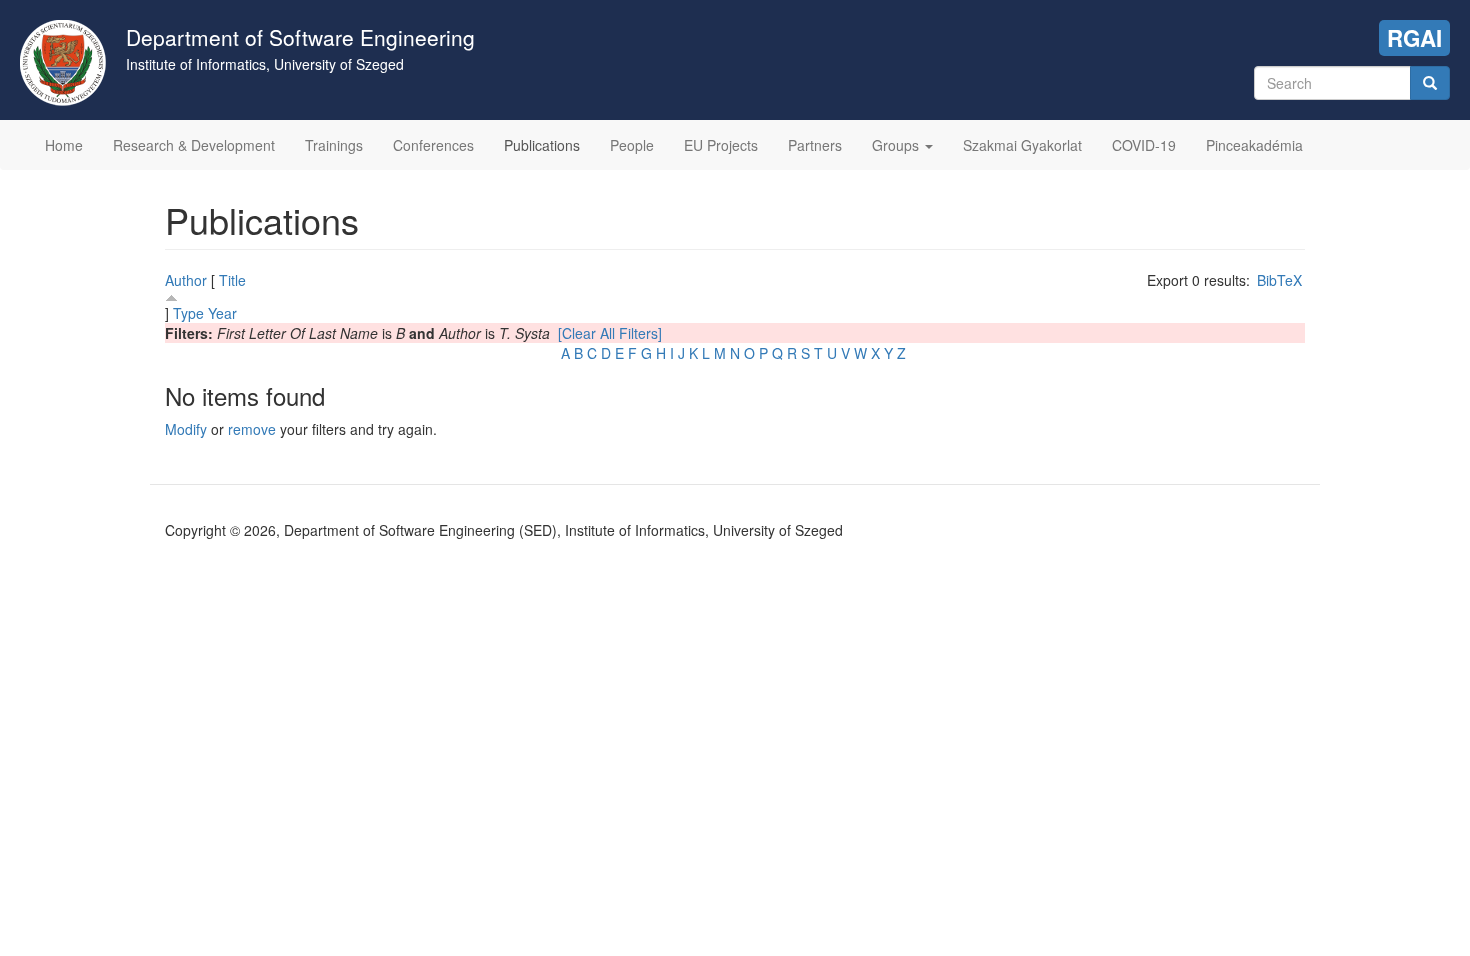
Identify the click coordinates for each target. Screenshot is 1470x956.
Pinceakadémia (1254, 145)
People (632, 145)
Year (222, 313)
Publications (542, 145)
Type (188, 313)
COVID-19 (1144, 145)
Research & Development (194, 145)
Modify (186, 429)
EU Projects (721, 145)
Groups (897, 145)
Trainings (334, 145)
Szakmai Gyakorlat (1022, 145)
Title (232, 280)
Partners (815, 145)
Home (64, 145)
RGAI (1414, 38)
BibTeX (1279, 280)
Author (186, 280)
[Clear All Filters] (610, 333)
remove (252, 429)
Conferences (433, 145)
